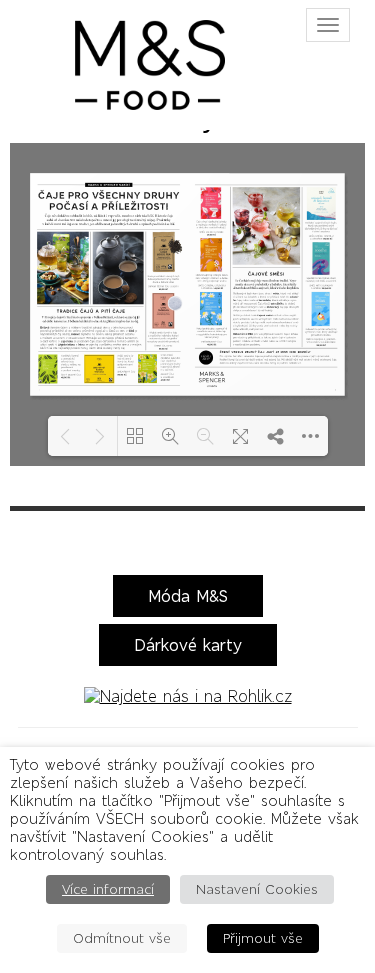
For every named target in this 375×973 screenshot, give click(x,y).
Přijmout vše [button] (263, 938)
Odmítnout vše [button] (122, 938)
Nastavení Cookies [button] (257, 889)
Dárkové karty (188, 645)
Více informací (108, 889)
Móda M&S (188, 596)
